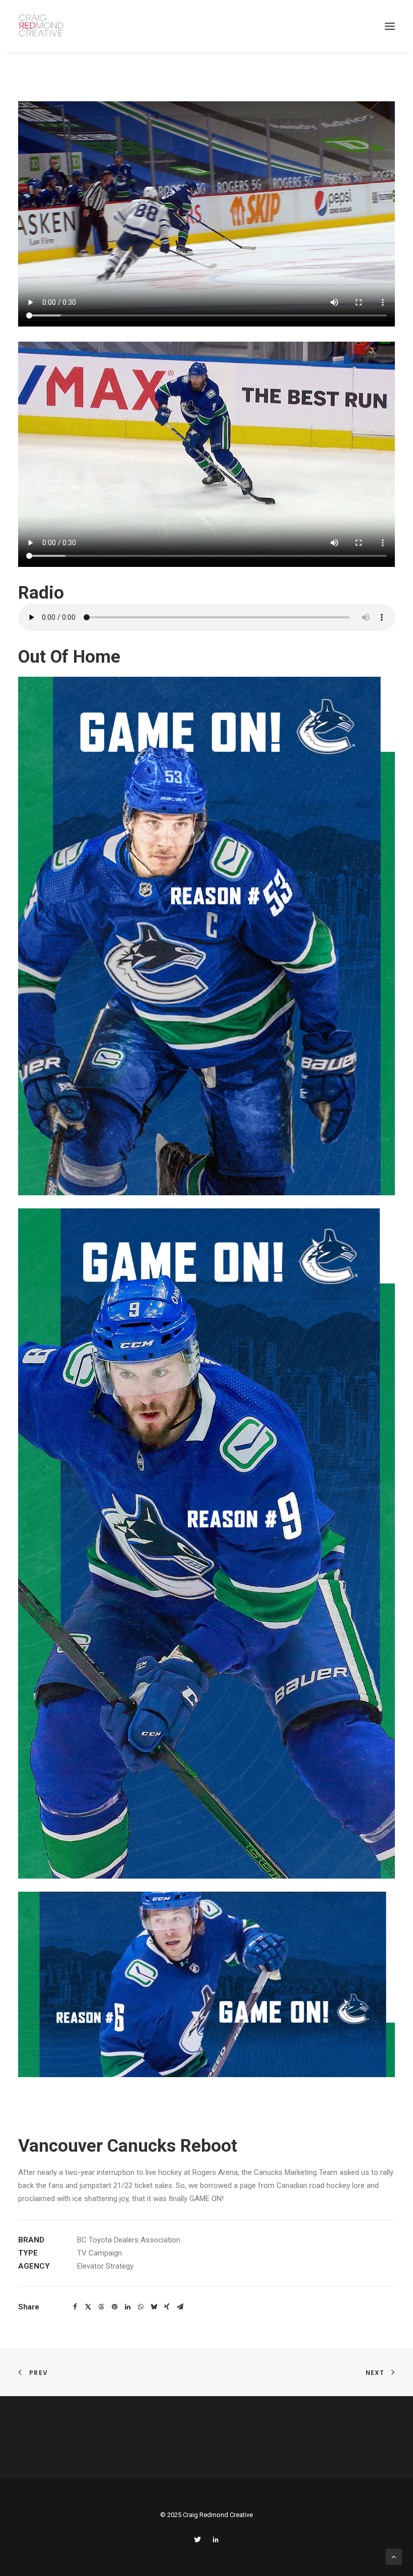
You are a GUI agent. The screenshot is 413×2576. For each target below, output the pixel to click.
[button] (75, 2307)
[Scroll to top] (394, 2556)
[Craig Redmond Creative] (42, 26)
